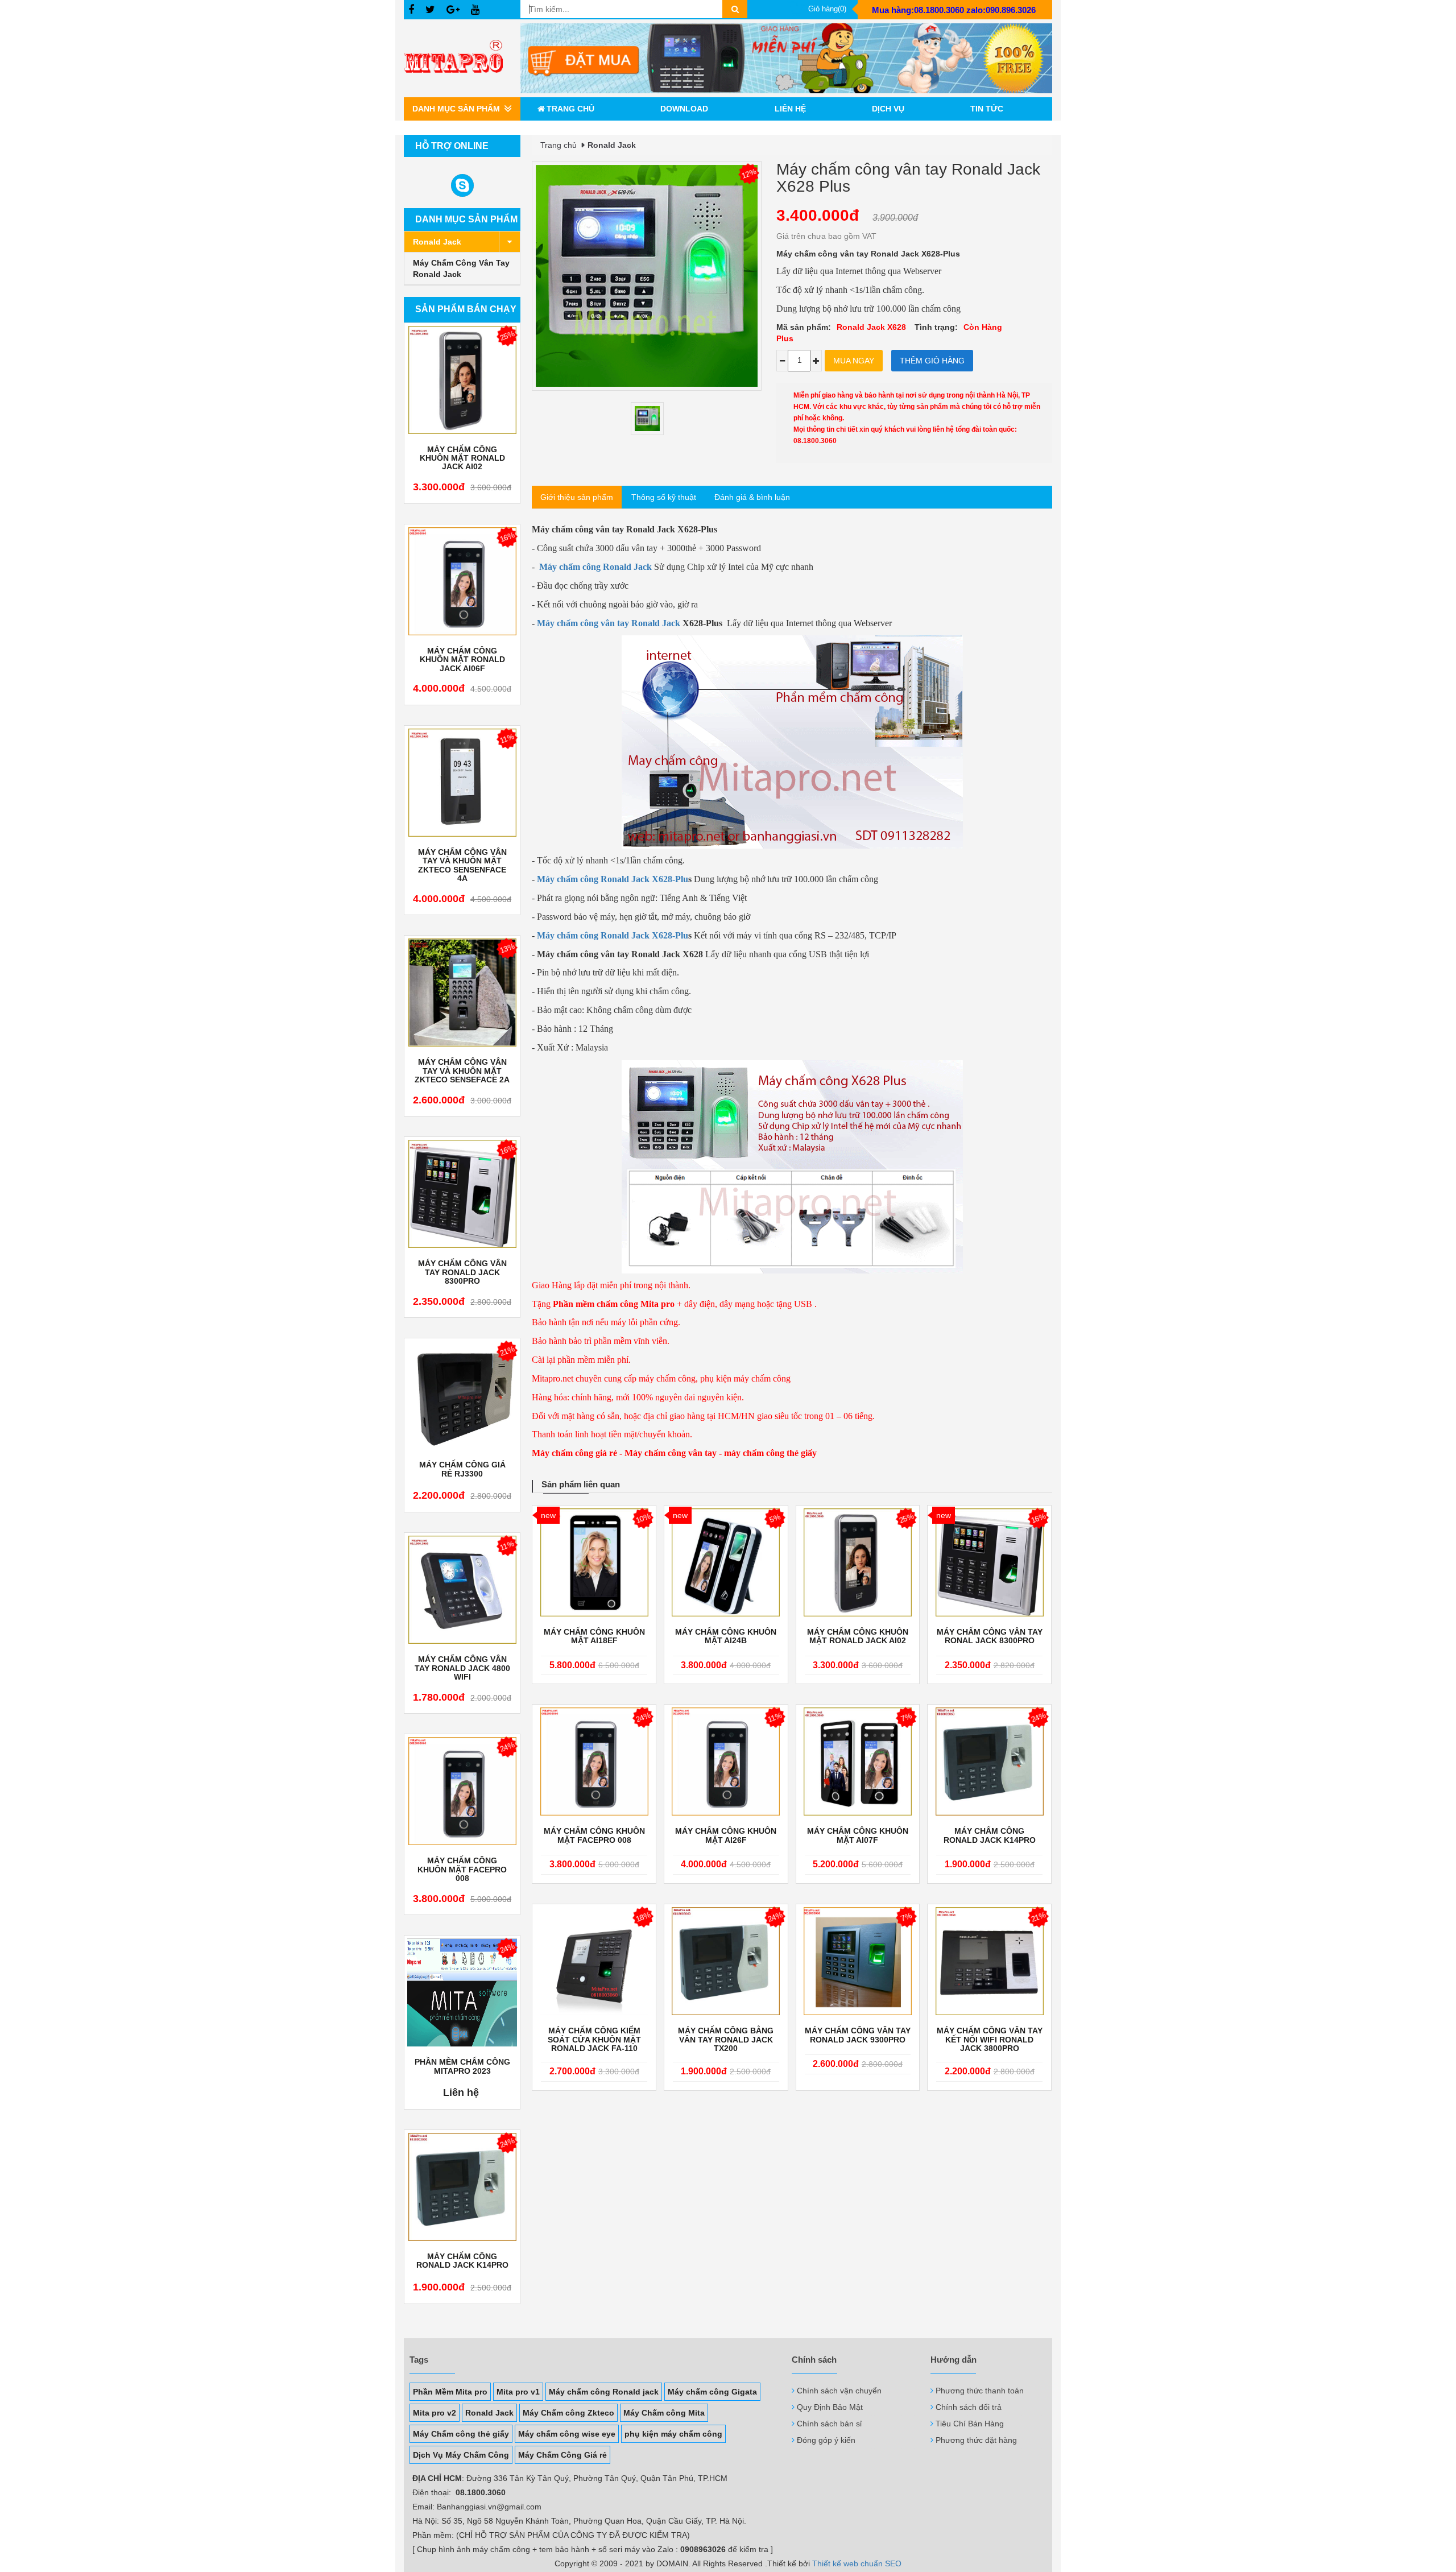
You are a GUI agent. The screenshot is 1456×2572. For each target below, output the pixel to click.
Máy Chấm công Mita (664, 2413)
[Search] (735, 9)
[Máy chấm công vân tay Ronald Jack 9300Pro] (858, 1961)
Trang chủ (570, 109)
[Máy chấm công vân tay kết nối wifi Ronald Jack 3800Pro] (989, 1961)
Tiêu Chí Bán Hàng (970, 2424)
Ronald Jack (437, 242)
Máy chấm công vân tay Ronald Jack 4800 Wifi (462, 1668)
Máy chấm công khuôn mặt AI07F (858, 1835)
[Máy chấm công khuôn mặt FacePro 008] (462, 1791)
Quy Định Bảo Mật (830, 2407)
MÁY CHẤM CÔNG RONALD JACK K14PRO (462, 2261)
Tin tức (987, 109)
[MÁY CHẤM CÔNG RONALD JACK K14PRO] (462, 2187)
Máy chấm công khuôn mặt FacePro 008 (462, 1870)
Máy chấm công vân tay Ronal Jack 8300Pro (990, 1636)
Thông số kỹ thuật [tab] (664, 497)
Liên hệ (790, 109)
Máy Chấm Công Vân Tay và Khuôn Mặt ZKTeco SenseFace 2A (462, 1071)
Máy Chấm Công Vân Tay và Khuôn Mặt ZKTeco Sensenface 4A (462, 865)
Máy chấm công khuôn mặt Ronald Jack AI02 (462, 458)
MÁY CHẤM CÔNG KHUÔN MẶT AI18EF (594, 1636)
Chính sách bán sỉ (829, 2424)
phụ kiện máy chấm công (673, 2434)
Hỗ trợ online (452, 146)
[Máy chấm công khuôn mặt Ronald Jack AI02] (462, 380)
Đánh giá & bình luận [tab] (752, 497)
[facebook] (411, 10)
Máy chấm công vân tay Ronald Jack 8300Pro (462, 1272)
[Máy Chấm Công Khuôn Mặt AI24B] (726, 1562)
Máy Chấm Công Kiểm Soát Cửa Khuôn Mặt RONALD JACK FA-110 (594, 2040)
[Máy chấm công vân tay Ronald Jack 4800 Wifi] (462, 1590)
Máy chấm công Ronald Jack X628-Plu (613, 879)
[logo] (462, 58)
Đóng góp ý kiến (826, 2440)
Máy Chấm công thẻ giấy (461, 2434)
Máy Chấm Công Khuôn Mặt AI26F (726, 1835)
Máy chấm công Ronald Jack (595, 567)
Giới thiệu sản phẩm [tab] (577, 497)
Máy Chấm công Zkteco (568, 2413)
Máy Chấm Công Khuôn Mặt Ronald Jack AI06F (462, 660)
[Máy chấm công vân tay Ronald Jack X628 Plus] (647, 419)
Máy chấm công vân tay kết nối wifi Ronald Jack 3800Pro (990, 2040)
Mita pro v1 (518, 2392)
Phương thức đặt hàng (976, 2440)
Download (684, 109)
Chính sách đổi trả (969, 2407)
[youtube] (475, 10)
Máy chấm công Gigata (712, 2392)
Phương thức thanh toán (980, 2391)
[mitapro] (786, 58)
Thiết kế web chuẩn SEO (857, 2563)
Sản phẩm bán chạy (466, 309)
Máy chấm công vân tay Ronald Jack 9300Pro (858, 2035)
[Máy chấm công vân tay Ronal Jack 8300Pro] (989, 1562)
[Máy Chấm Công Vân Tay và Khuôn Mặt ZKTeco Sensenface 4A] (462, 783)
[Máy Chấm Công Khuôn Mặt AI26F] (726, 1761)
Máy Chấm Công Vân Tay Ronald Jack (461, 268)
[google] (453, 10)
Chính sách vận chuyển (839, 2391)
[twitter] (430, 10)
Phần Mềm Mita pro (450, 2392)
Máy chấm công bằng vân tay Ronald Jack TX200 (726, 2040)
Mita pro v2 (435, 2413)
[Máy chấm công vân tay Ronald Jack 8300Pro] (462, 1194)
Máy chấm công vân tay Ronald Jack (609, 623)
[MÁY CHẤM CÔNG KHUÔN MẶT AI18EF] (594, 1562)
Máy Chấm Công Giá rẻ (562, 2455)
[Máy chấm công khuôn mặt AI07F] (858, 1761)
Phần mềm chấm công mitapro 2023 (462, 2066)
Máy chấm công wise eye (567, 2434)
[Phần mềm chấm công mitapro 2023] (462, 1992)
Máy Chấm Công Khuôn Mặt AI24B (726, 1636)
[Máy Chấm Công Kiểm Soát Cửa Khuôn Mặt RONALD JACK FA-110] (594, 1961)
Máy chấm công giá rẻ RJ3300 (462, 1469)
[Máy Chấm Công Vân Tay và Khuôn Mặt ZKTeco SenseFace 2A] (462, 993)
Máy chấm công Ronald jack (604, 2392)
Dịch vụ (888, 109)
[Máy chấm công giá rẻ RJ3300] (462, 1395)
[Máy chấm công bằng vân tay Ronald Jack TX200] (726, 1961)
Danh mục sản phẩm (466, 219)
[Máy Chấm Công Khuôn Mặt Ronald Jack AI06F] (462, 581)
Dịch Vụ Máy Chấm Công (461, 2455)
